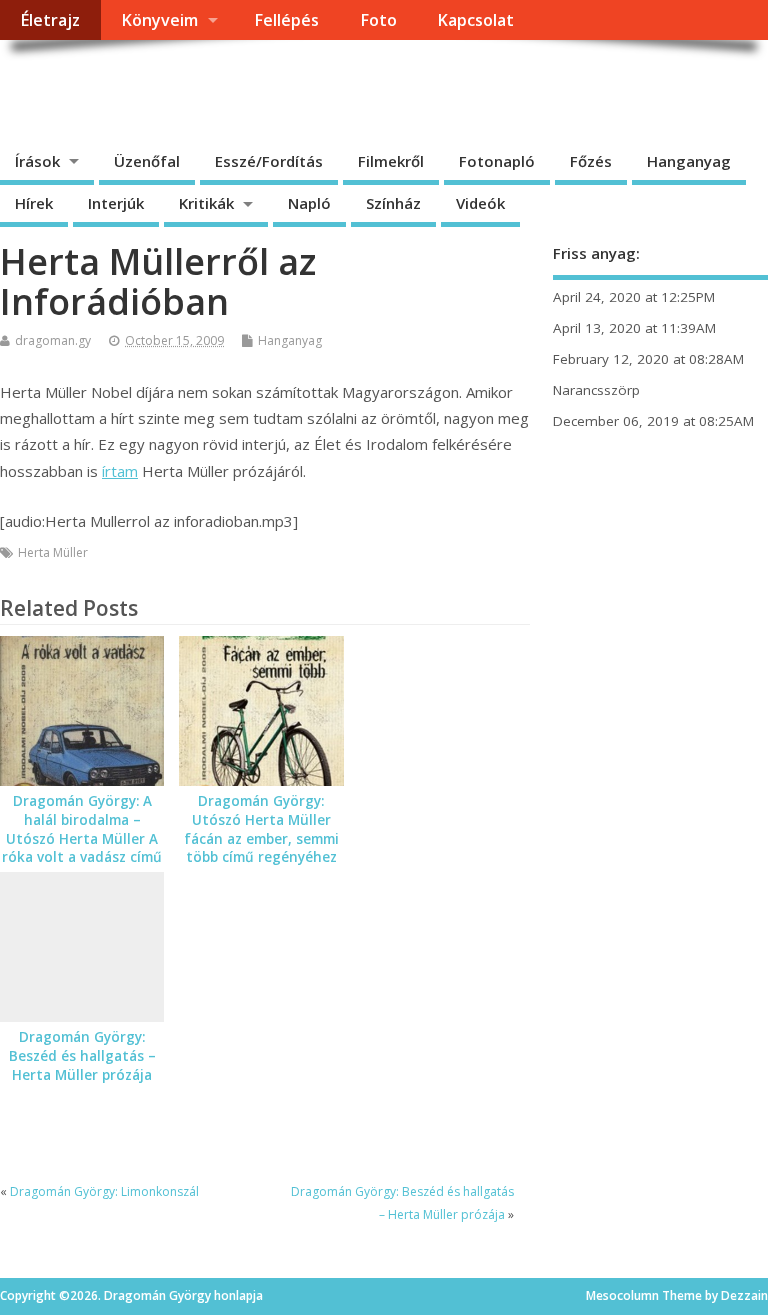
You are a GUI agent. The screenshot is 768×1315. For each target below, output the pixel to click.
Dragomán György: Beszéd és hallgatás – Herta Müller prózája (82, 1056)
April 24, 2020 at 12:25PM (634, 297)
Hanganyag (689, 161)
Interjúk (116, 203)
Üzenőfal (147, 161)
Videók (480, 203)
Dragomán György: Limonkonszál (104, 1191)
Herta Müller (53, 552)
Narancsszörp (596, 390)
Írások (37, 161)
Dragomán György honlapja (224, 85)
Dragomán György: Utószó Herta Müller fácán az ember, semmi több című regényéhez (261, 829)
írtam (120, 471)
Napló (309, 203)
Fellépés (286, 20)
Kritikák (206, 203)
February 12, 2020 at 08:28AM (648, 359)
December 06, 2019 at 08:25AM (653, 421)
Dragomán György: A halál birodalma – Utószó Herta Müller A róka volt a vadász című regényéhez (82, 839)
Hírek (34, 203)
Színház (393, 203)
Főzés (591, 161)
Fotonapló (497, 161)
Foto (378, 20)
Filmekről (391, 161)
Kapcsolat (475, 20)
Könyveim (159, 20)
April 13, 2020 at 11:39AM (634, 328)
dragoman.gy (53, 340)
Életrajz (50, 20)
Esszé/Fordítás (269, 161)
